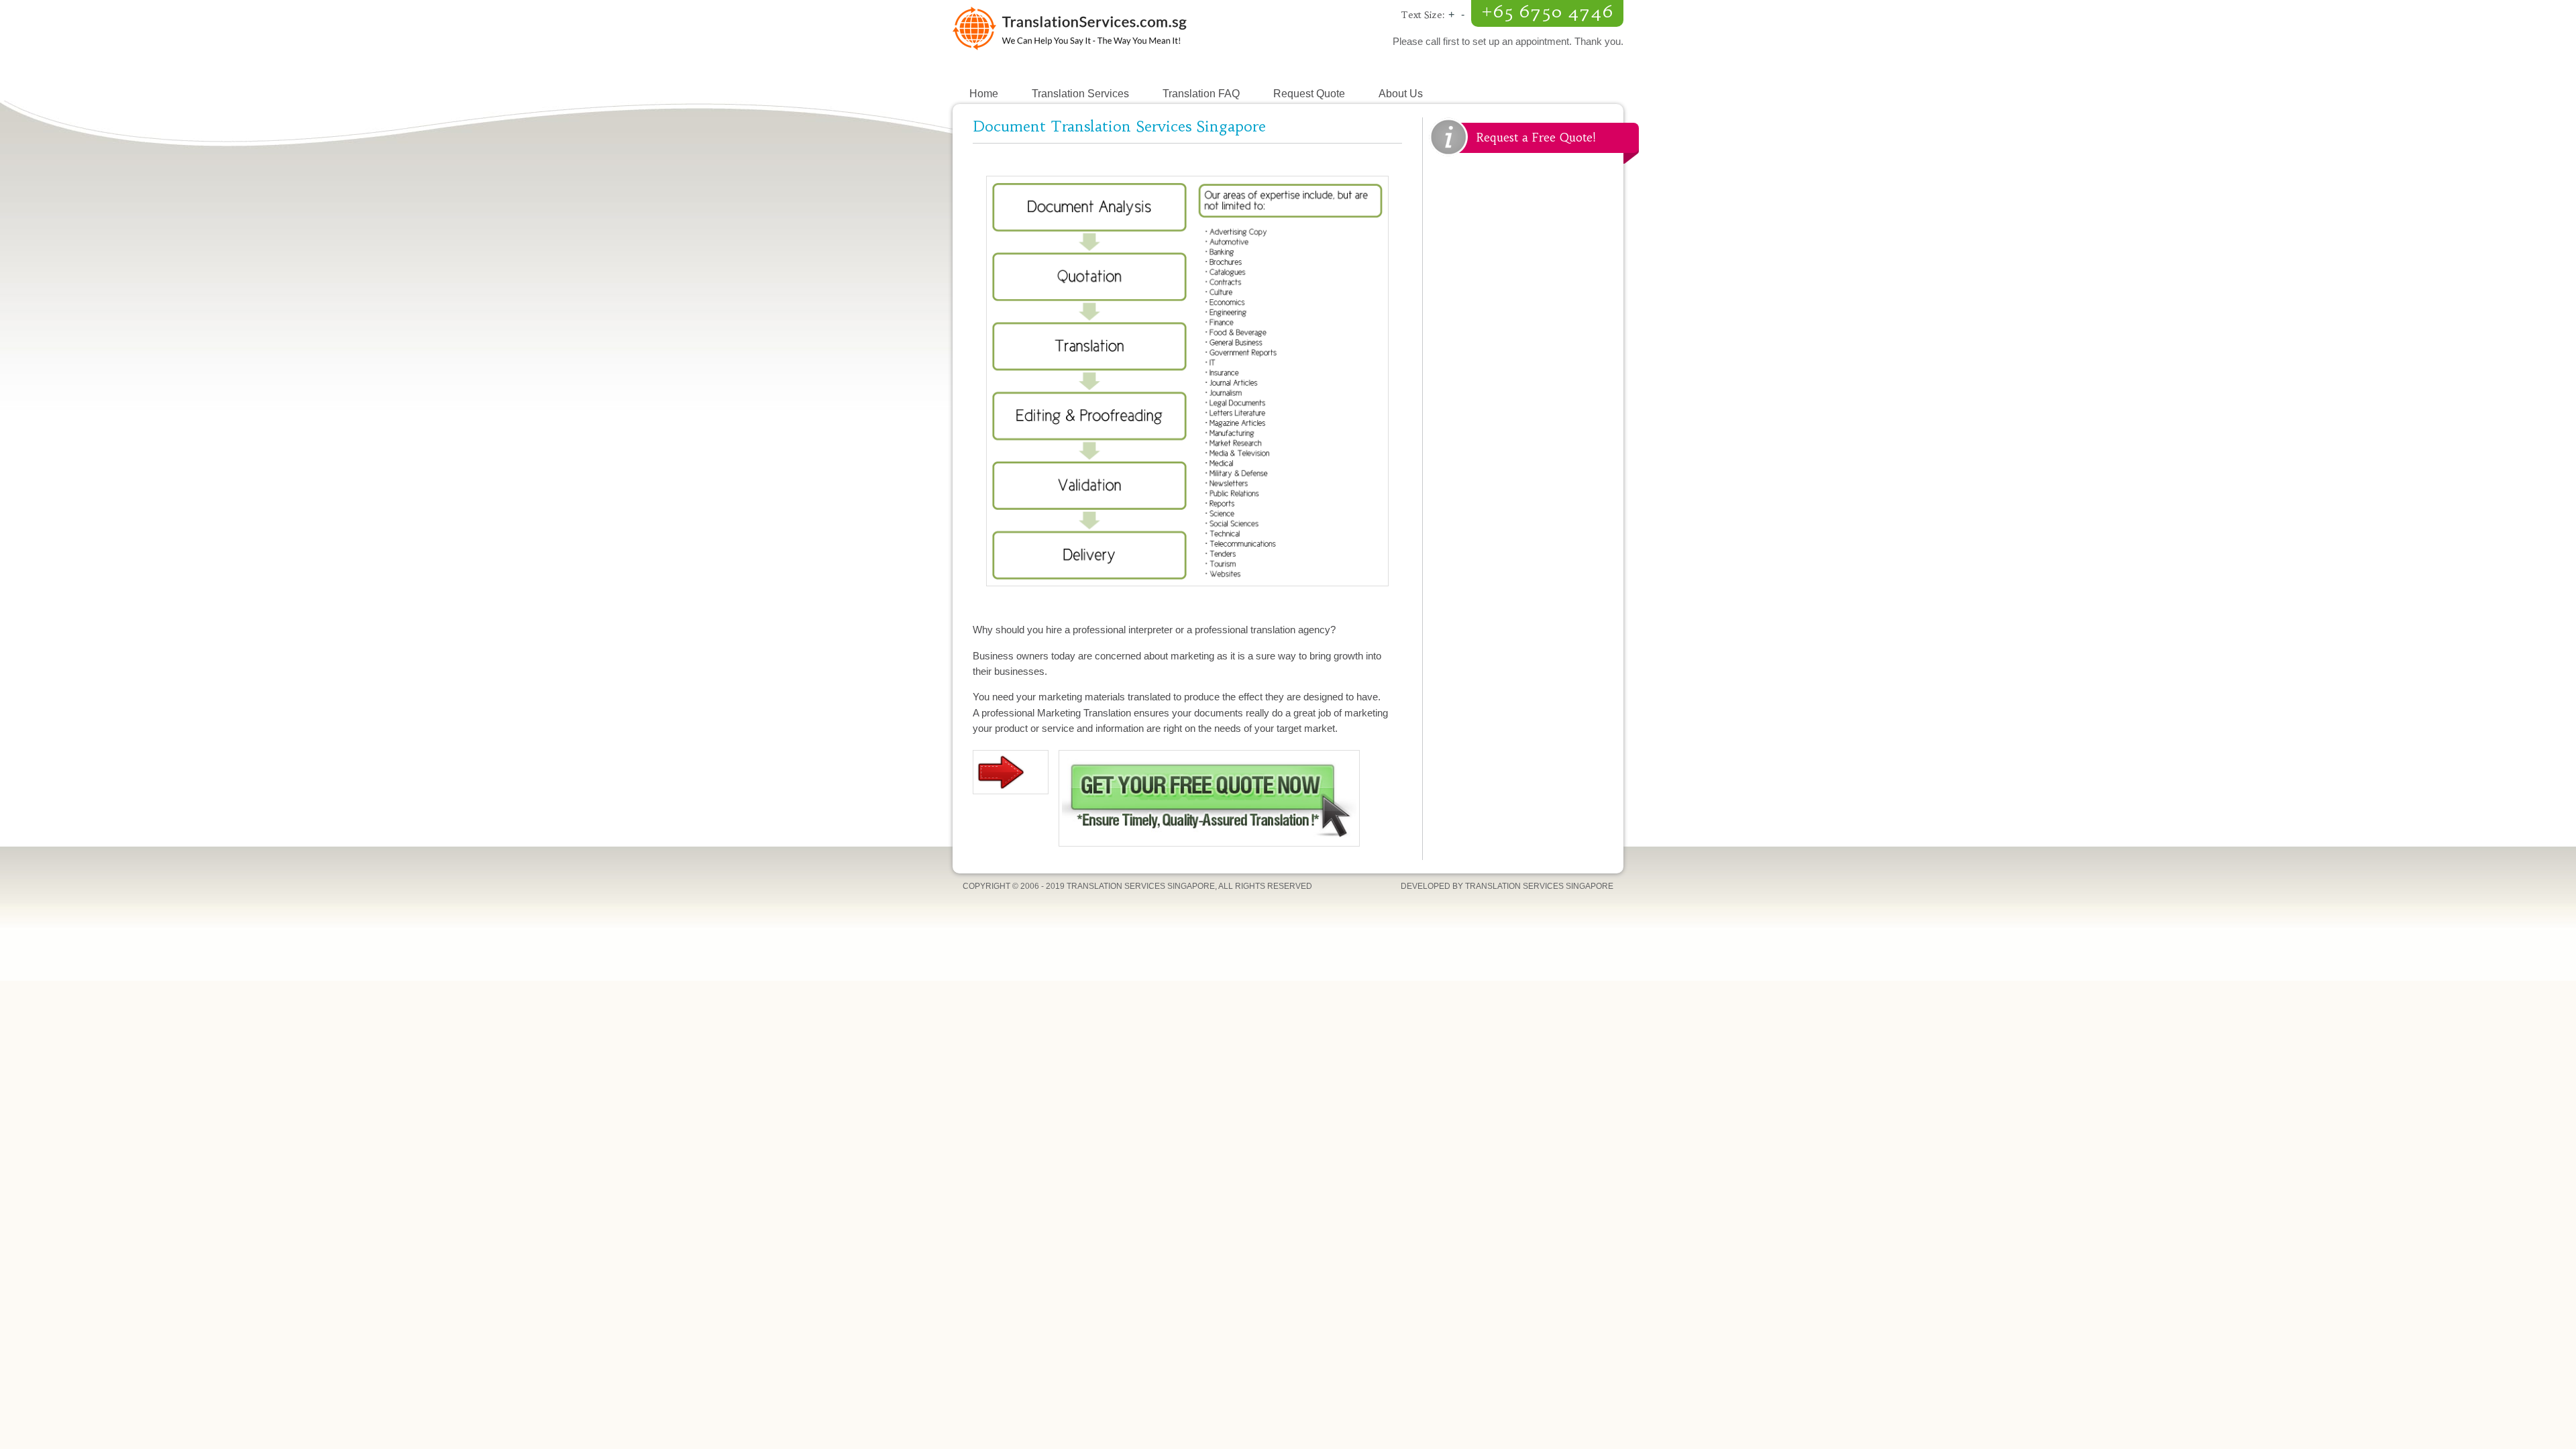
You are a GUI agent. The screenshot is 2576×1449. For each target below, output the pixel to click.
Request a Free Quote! (1536, 138)
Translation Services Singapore (1120, 40)
